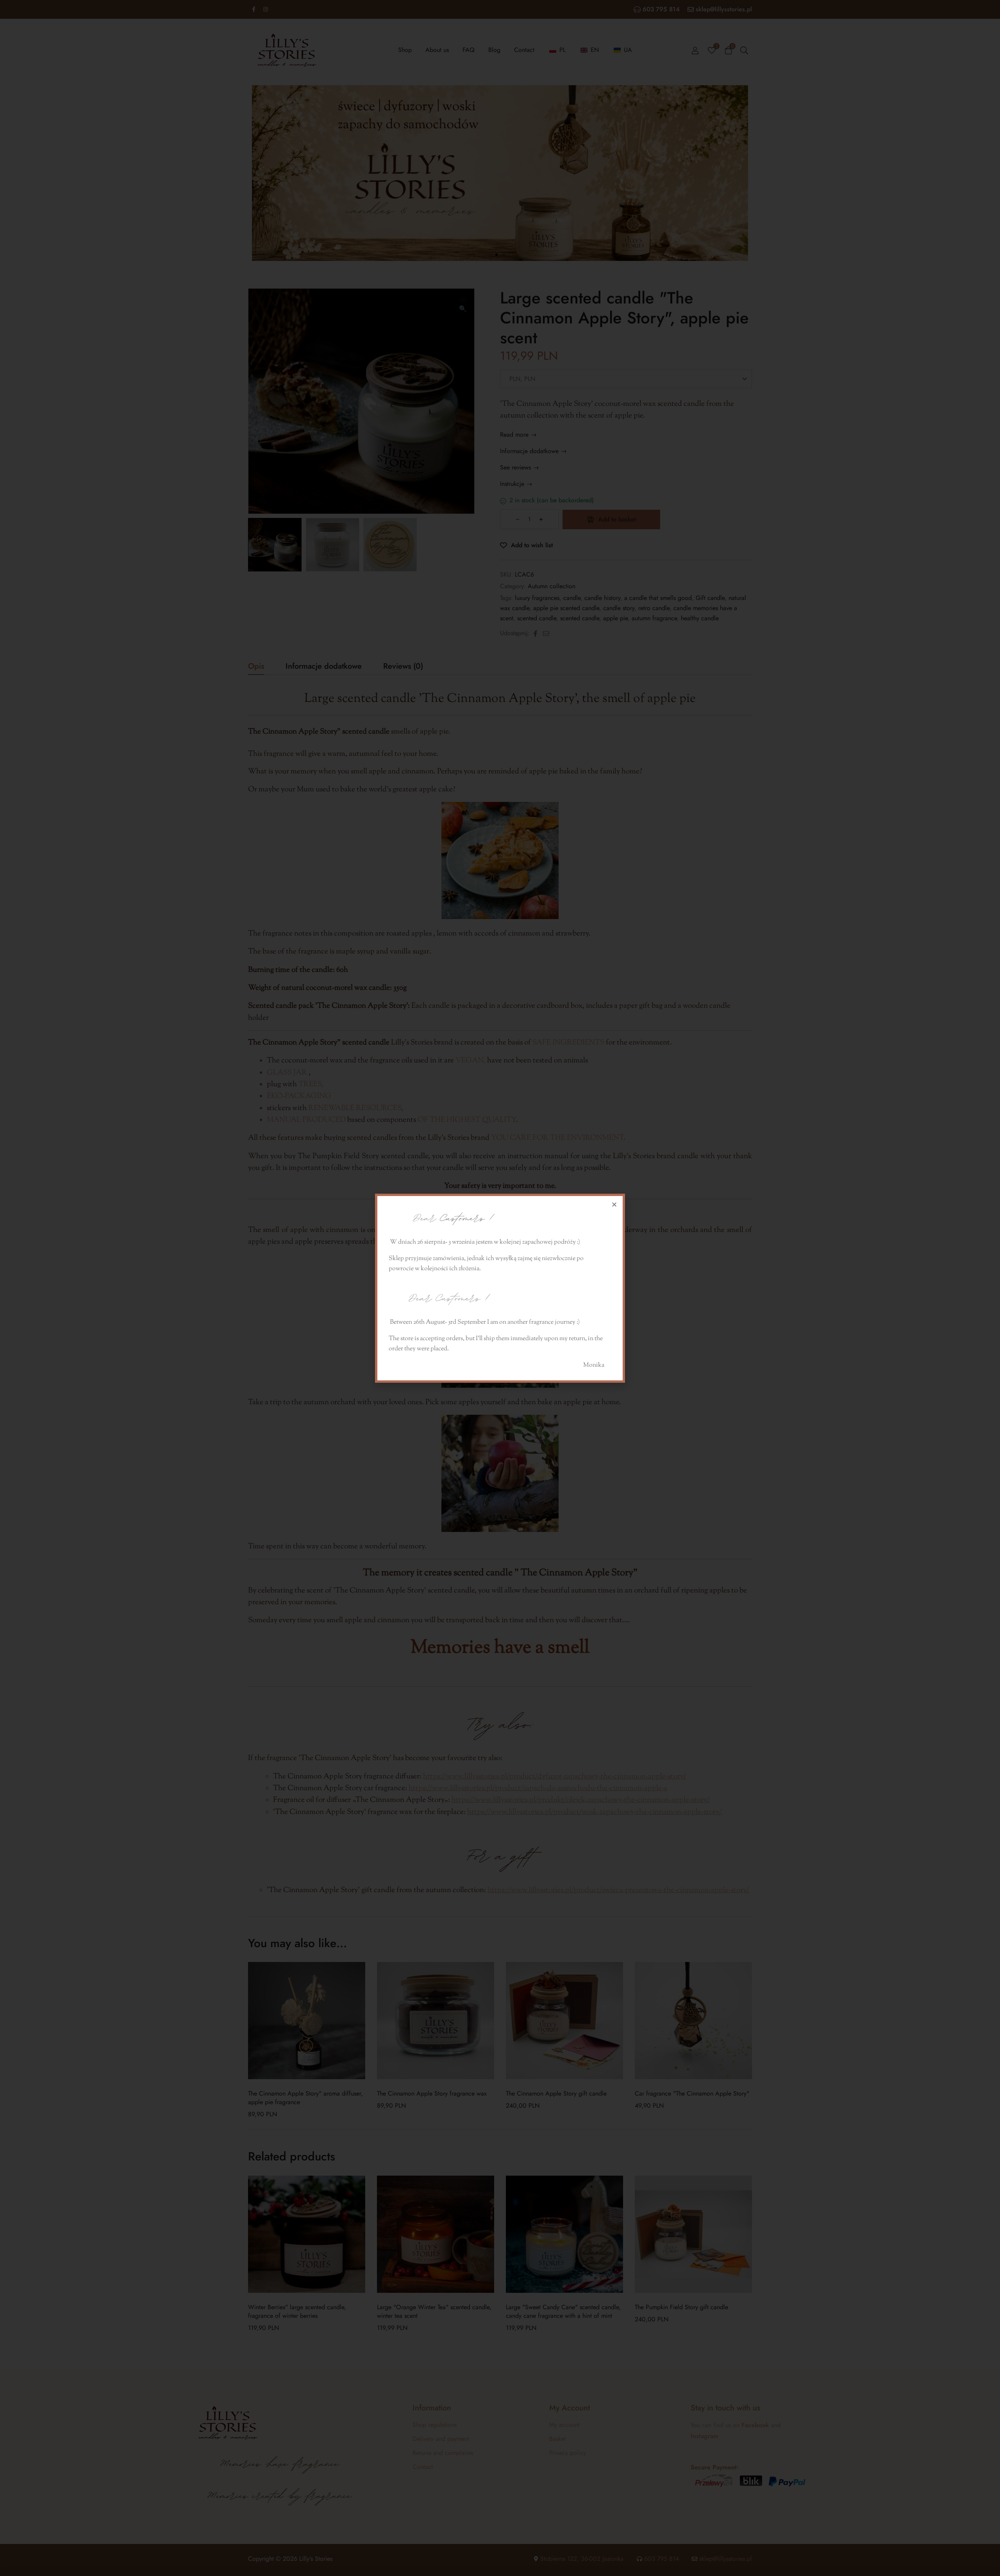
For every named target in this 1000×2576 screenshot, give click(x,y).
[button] (614, 1204)
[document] (500, 1288)
